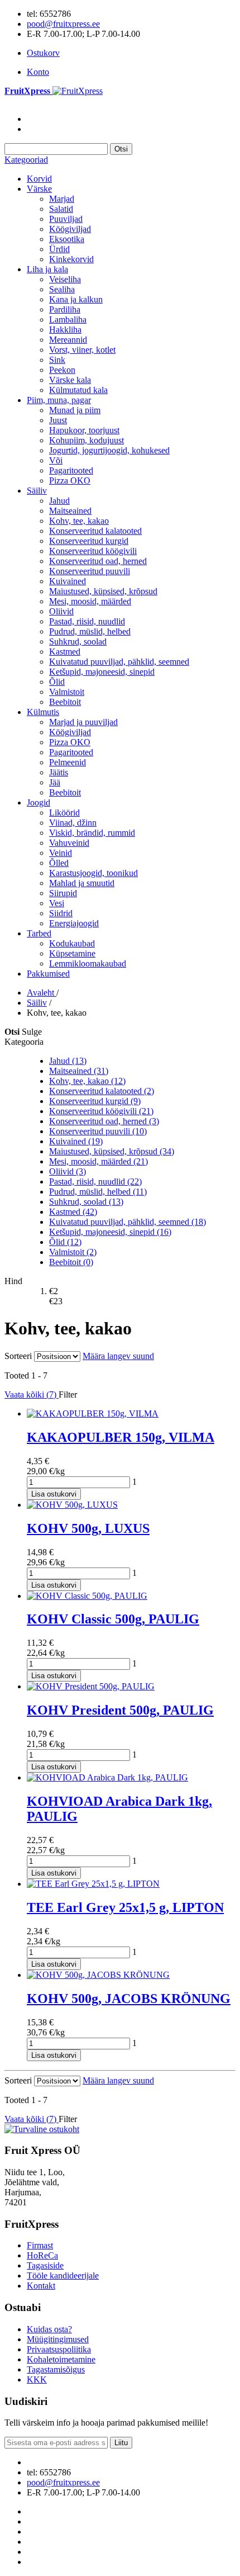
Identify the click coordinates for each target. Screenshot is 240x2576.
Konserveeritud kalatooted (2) (102, 1091)
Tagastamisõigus (56, 2369)
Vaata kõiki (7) (32, 1394)
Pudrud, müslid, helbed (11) (98, 1192)
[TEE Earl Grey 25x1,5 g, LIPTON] (93, 1884)
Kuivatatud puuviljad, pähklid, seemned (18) (128, 1222)
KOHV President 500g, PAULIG (120, 1710)
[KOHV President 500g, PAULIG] (91, 1686)
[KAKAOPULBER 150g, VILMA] (93, 1414)
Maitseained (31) (79, 1071)
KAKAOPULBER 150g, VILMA (121, 1437)
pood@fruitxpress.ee (63, 24)
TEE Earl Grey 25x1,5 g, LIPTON (125, 1907)
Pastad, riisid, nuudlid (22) (95, 1182)
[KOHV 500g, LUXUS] (72, 1505)
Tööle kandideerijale (63, 2276)
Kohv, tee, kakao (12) (87, 1081)
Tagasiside (45, 2265)
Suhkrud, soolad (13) (86, 1202)
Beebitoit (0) (71, 1262)
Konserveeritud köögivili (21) (101, 1111)
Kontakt (41, 2286)
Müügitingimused (58, 2339)
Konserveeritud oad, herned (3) (104, 1121)
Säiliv (37, 1003)
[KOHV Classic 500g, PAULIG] (87, 1596)
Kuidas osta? (49, 2329)
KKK (37, 2380)
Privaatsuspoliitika (59, 2349)
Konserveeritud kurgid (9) (95, 1101)
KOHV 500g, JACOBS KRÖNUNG (129, 1999)
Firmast (40, 2245)
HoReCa (42, 2255)
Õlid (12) (65, 1242)
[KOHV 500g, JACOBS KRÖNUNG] (98, 1975)
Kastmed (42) (73, 1212)
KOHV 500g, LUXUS (88, 1528)
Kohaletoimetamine (61, 2359)
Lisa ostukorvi (54, 1494)
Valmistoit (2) (73, 1252)
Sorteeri (18, 1356)
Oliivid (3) (68, 1171)
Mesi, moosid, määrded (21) (99, 1161)
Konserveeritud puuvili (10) (98, 1131)
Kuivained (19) (76, 1141)
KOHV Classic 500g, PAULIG (113, 1619)
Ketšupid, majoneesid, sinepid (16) (110, 1232)
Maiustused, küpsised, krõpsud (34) (112, 1151)
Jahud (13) (68, 1061)
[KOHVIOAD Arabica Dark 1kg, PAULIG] (107, 1777)
